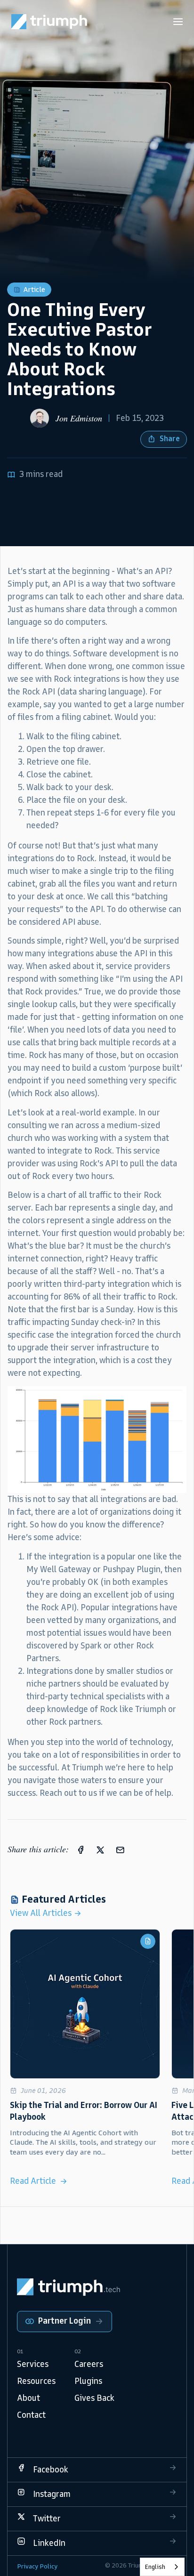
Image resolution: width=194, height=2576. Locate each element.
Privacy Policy (37, 2566)
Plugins (88, 2381)
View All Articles (42, 1913)
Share (170, 439)
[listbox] (162, 2567)
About (28, 2398)
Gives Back (94, 2398)
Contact (31, 2415)
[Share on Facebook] (81, 1849)
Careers (89, 2364)
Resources (36, 2381)
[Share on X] (100, 1849)
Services (33, 2364)
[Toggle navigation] (178, 22)
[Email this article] (120, 1849)
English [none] (155, 2567)
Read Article (33, 2181)
